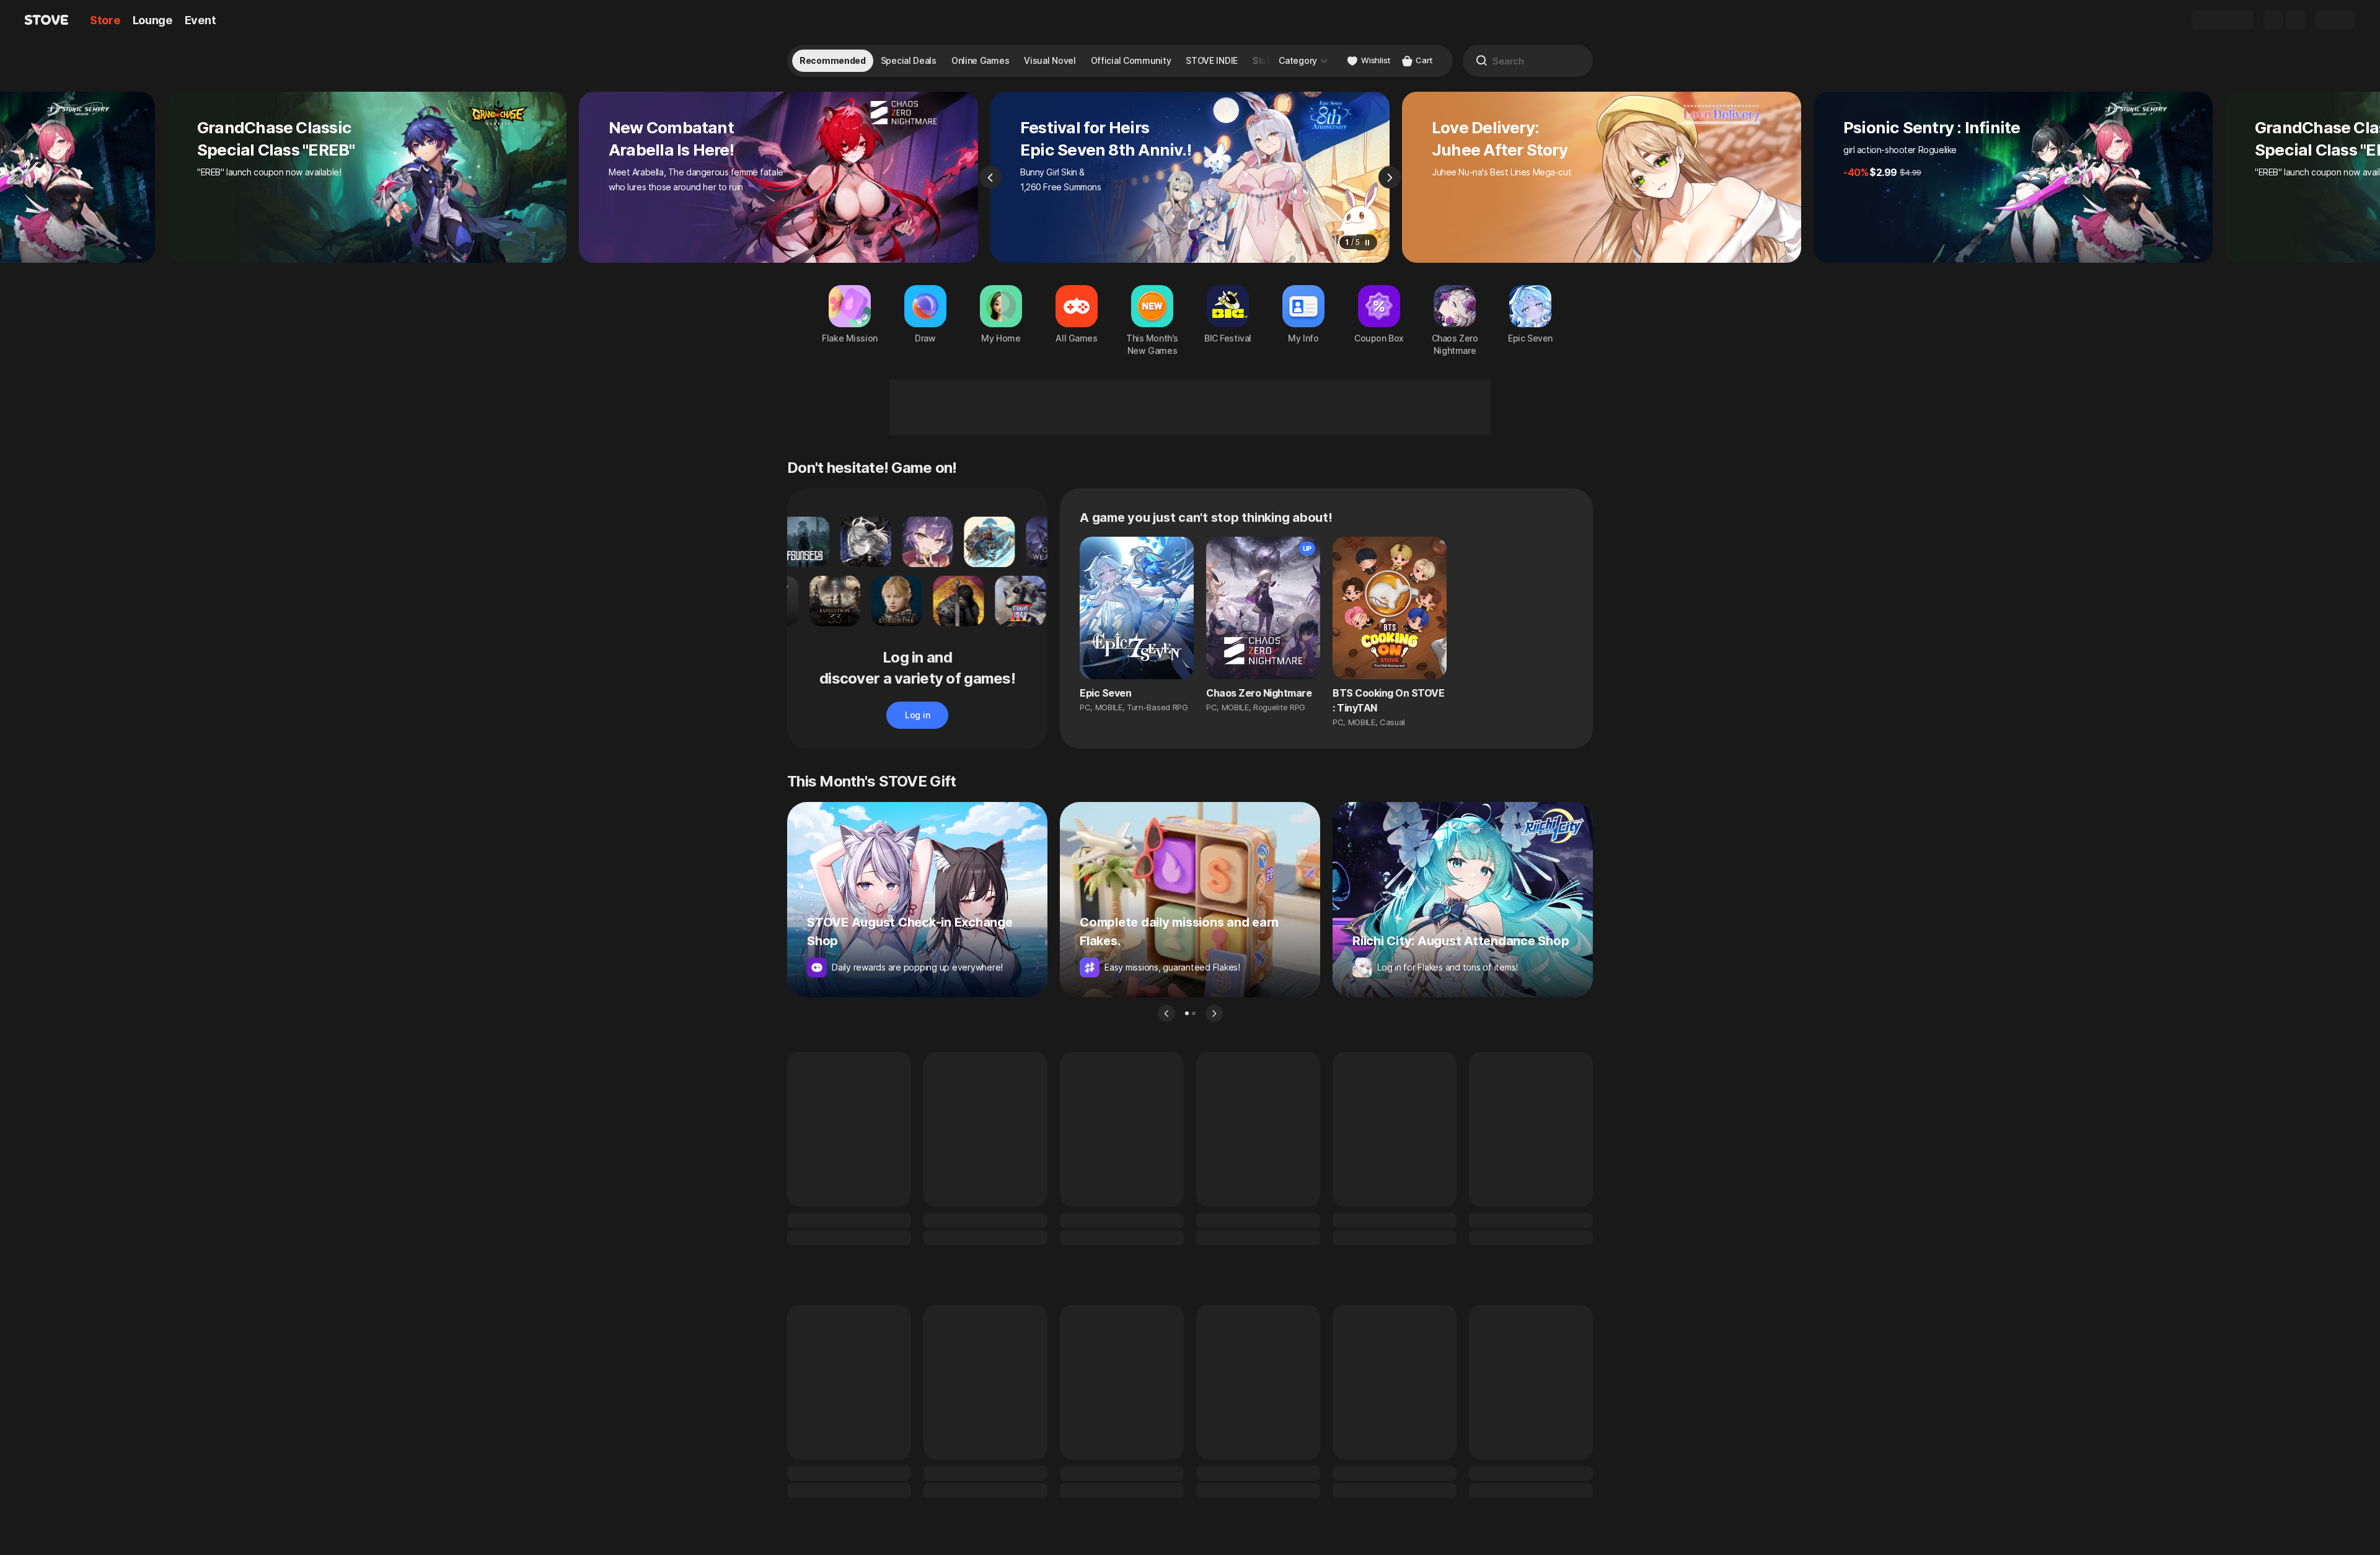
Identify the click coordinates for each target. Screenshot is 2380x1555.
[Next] (1390, 177)
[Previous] (990, 177)
